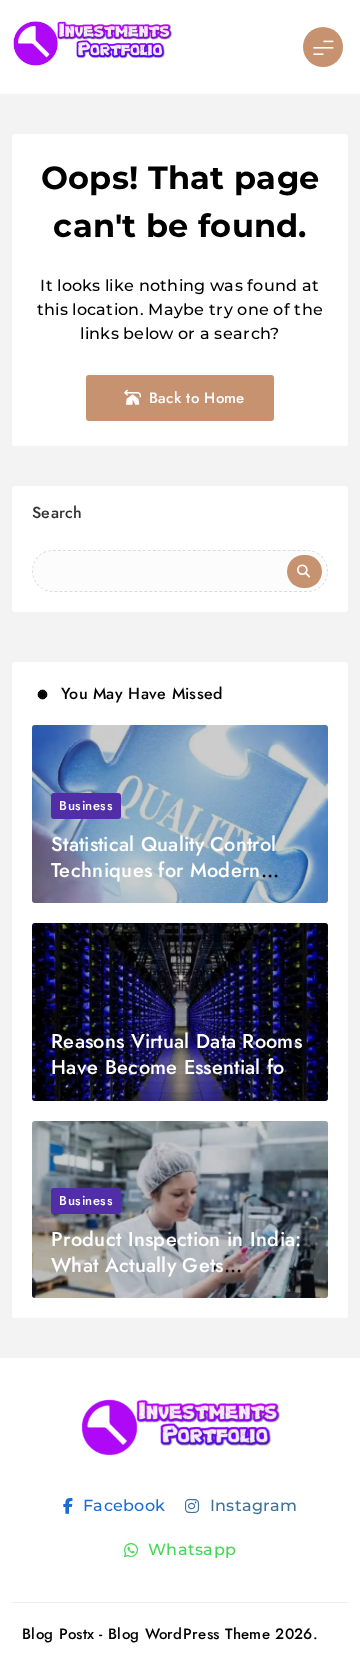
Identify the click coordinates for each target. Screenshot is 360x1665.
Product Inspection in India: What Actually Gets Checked (176, 1265)
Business (86, 805)
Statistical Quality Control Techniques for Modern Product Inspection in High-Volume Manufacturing (174, 883)
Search (57, 512)
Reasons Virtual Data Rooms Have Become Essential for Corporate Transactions (176, 1067)
